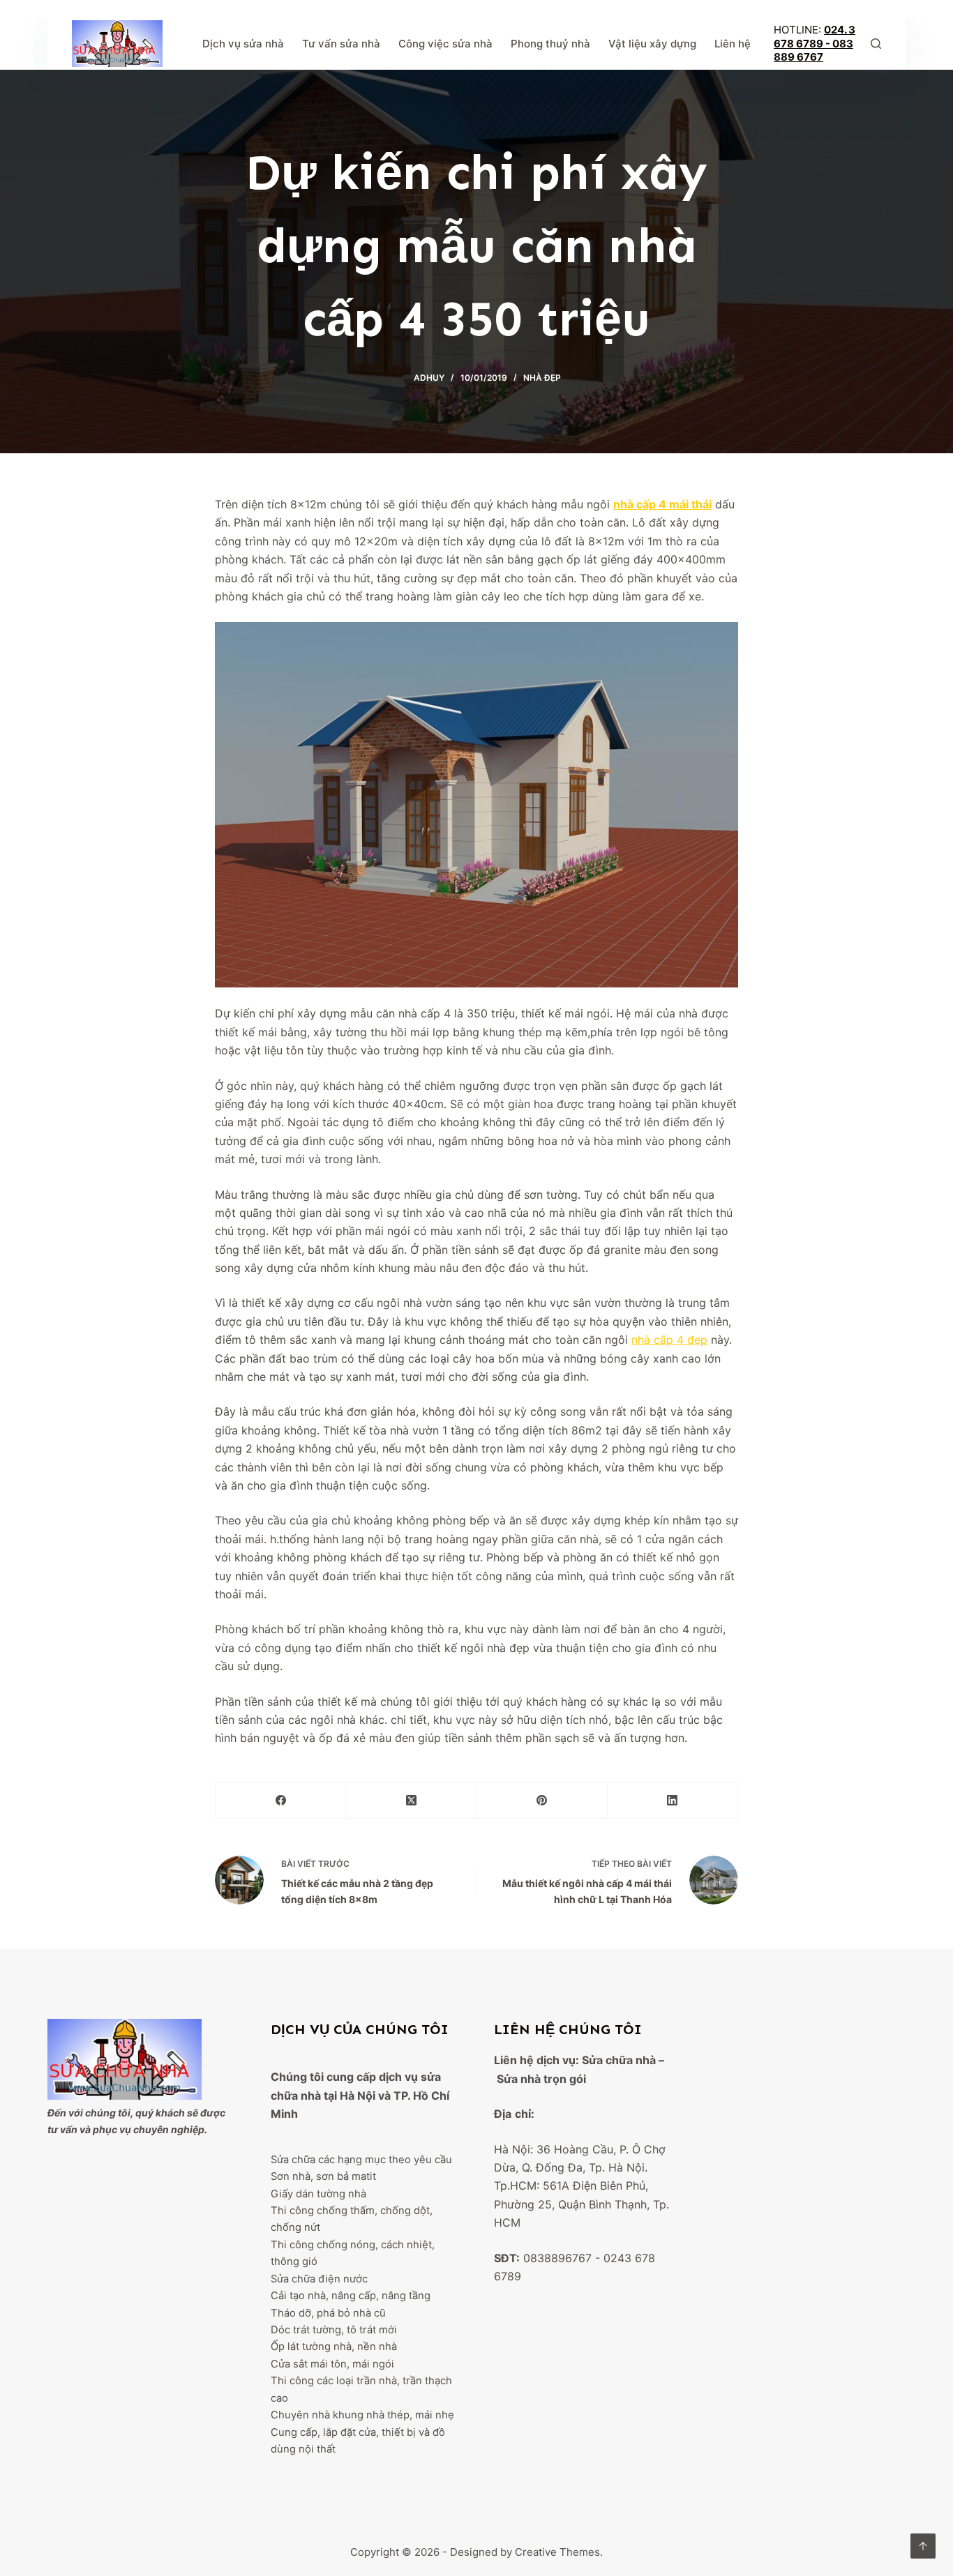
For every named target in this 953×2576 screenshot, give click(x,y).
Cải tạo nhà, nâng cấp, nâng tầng (351, 2296)
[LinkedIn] (673, 1801)
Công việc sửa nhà (445, 44)
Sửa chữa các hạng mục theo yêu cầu (361, 2160)
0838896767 (557, 2258)
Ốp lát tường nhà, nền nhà (334, 2347)
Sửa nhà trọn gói (541, 2079)
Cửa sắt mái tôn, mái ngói (332, 2364)
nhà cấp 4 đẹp (669, 1340)
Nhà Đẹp (542, 378)
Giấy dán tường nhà (318, 2194)
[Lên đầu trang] (923, 2546)
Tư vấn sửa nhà (341, 44)
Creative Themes (557, 2552)
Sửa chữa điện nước (319, 2279)
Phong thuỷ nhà (550, 44)
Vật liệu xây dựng (652, 44)
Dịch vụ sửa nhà (243, 44)
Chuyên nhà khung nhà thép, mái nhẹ (362, 2415)
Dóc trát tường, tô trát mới (334, 2330)
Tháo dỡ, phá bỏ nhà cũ (328, 2313)
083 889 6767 (813, 51)
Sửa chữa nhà (619, 2060)
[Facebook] (281, 1801)
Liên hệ (733, 44)
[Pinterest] (542, 1801)
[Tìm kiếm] (876, 44)
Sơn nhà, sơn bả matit (323, 2176)
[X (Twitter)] (411, 1801)
